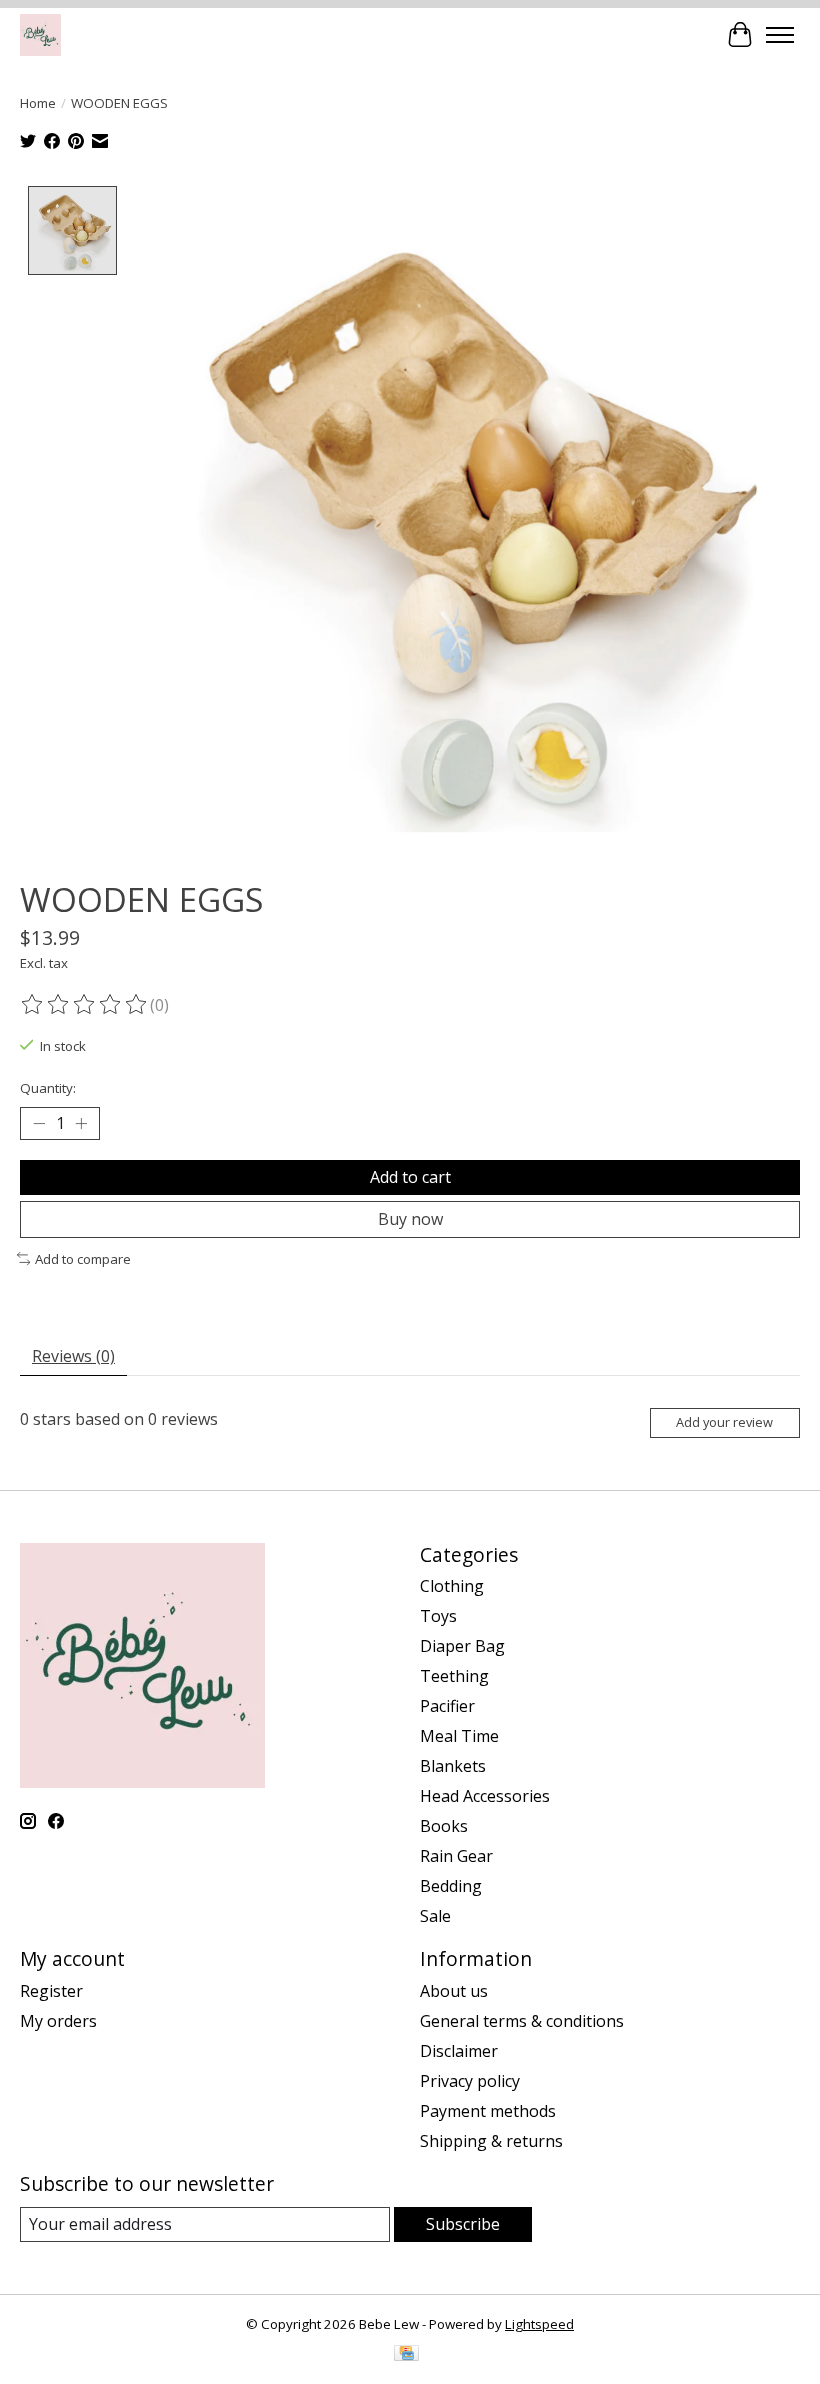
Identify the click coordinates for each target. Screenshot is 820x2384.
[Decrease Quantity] (39, 1123)
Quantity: (48, 1088)
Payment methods (488, 2111)
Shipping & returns (491, 2141)
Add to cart (410, 1177)
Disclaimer (459, 2051)
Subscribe (463, 2224)
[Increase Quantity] (81, 1123)
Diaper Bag (462, 1646)
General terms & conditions (522, 2021)
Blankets (453, 1766)
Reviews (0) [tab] (73, 1356)
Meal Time (459, 1736)
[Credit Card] (406, 2355)
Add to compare (83, 1259)
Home (38, 103)
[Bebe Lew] (40, 34)
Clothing (452, 1586)
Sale (435, 1916)
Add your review (724, 1422)
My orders (58, 2021)
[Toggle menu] (780, 35)
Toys (438, 1616)
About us (454, 1991)
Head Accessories (485, 1796)
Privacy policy (470, 2081)
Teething (454, 1676)
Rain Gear (456, 1856)
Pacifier (447, 1706)
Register (51, 1991)
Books (444, 1826)
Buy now (410, 1219)
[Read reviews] (85, 1005)
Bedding (451, 1886)
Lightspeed (539, 2324)
